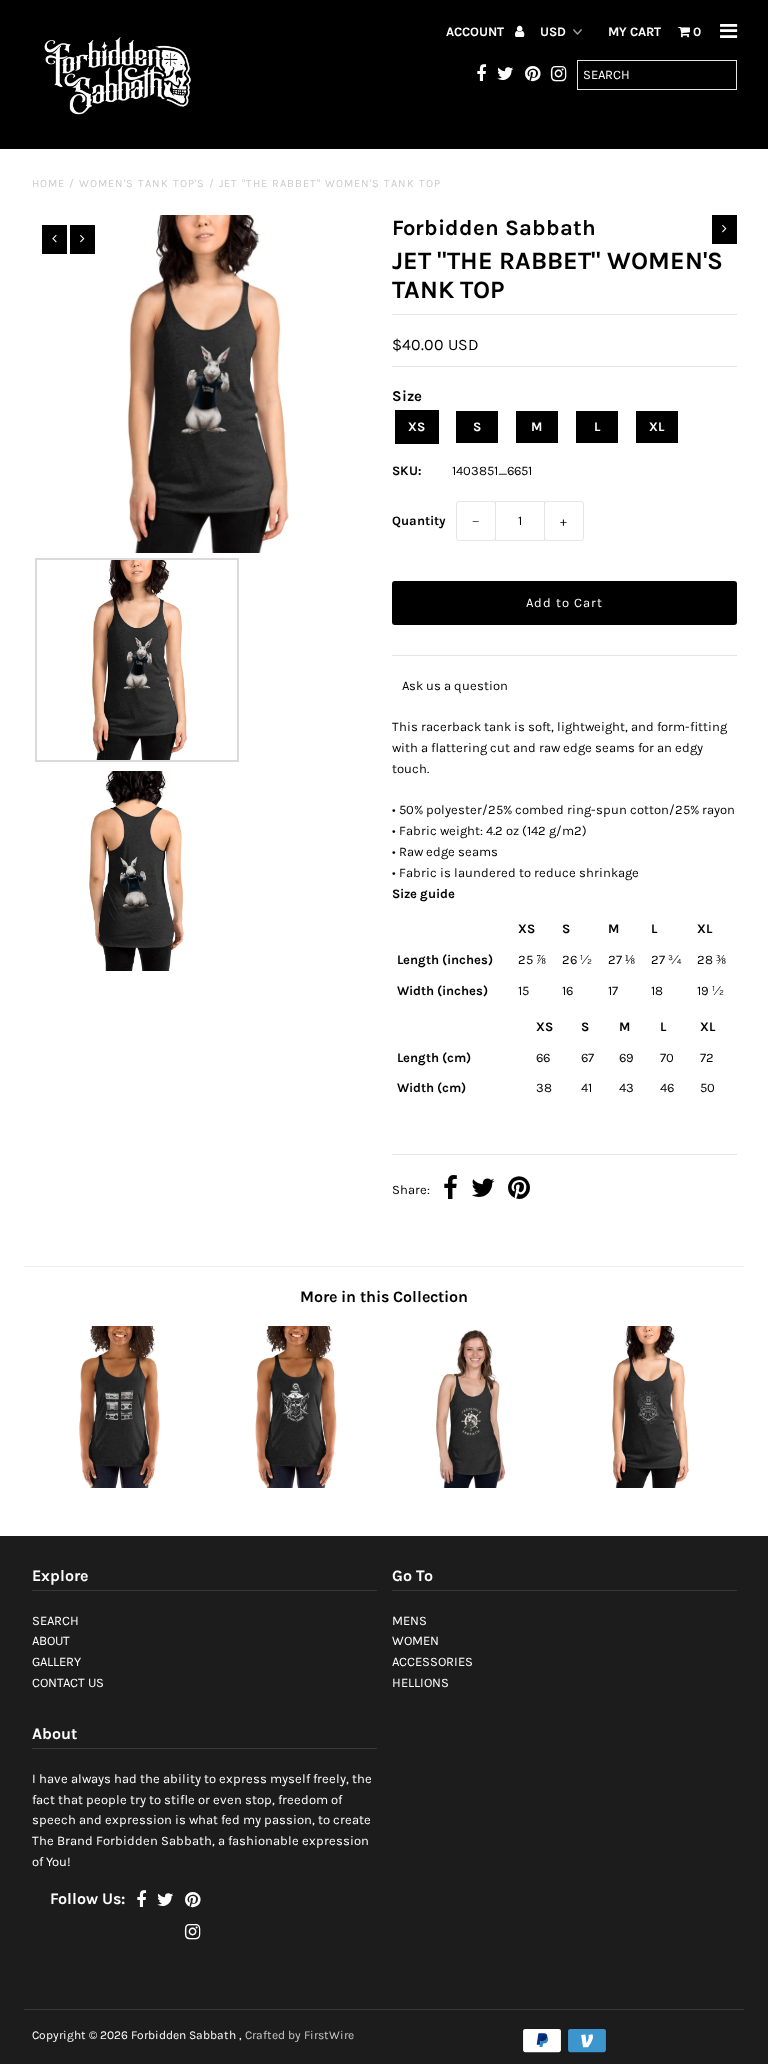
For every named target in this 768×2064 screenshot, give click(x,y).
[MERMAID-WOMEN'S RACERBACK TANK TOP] (472, 1483)
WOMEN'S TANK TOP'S (142, 183)
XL (656, 426)
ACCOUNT (476, 31)
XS (416, 426)
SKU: (407, 470)
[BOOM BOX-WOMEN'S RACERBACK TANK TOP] (120, 1483)
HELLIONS (420, 1682)
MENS (409, 1620)
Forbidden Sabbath (183, 2035)
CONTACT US (68, 1682)
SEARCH (55, 1620)
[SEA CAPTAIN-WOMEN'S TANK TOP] (296, 1483)
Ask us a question (455, 685)
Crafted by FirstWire (299, 2035)
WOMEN (415, 1640)
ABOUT (51, 1640)
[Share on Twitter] (483, 1190)
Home (48, 183)
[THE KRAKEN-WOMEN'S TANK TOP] (649, 1483)
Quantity (419, 520)
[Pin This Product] (519, 1190)
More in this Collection (384, 1296)
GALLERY (56, 1661)
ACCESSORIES (432, 1661)
